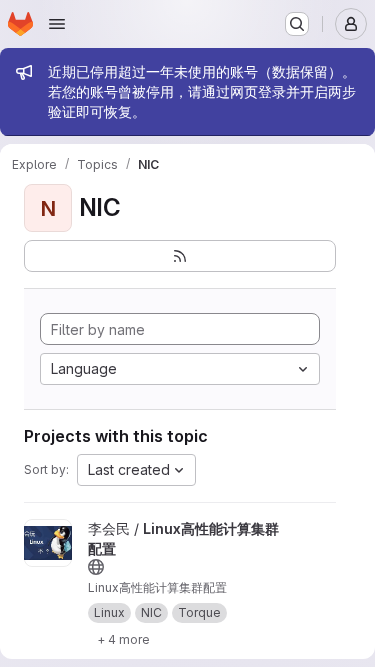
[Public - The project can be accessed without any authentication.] (96, 567)
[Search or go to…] (297, 24)
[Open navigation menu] (57, 24)
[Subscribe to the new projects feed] (180, 256)
